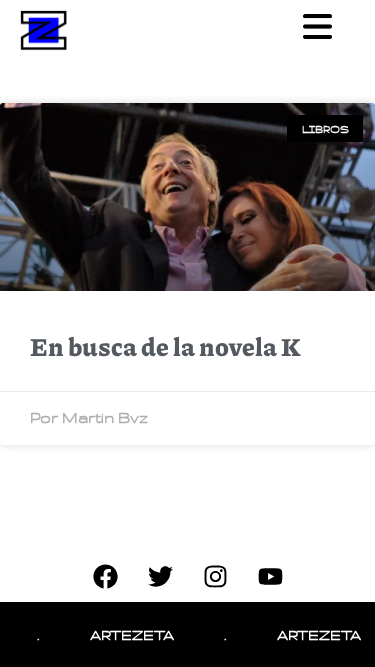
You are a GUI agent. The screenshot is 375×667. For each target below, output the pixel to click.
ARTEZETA (127, 634)
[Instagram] (215, 577)
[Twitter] (160, 577)
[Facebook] (105, 577)
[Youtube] (270, 577)
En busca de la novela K (165, 346)
